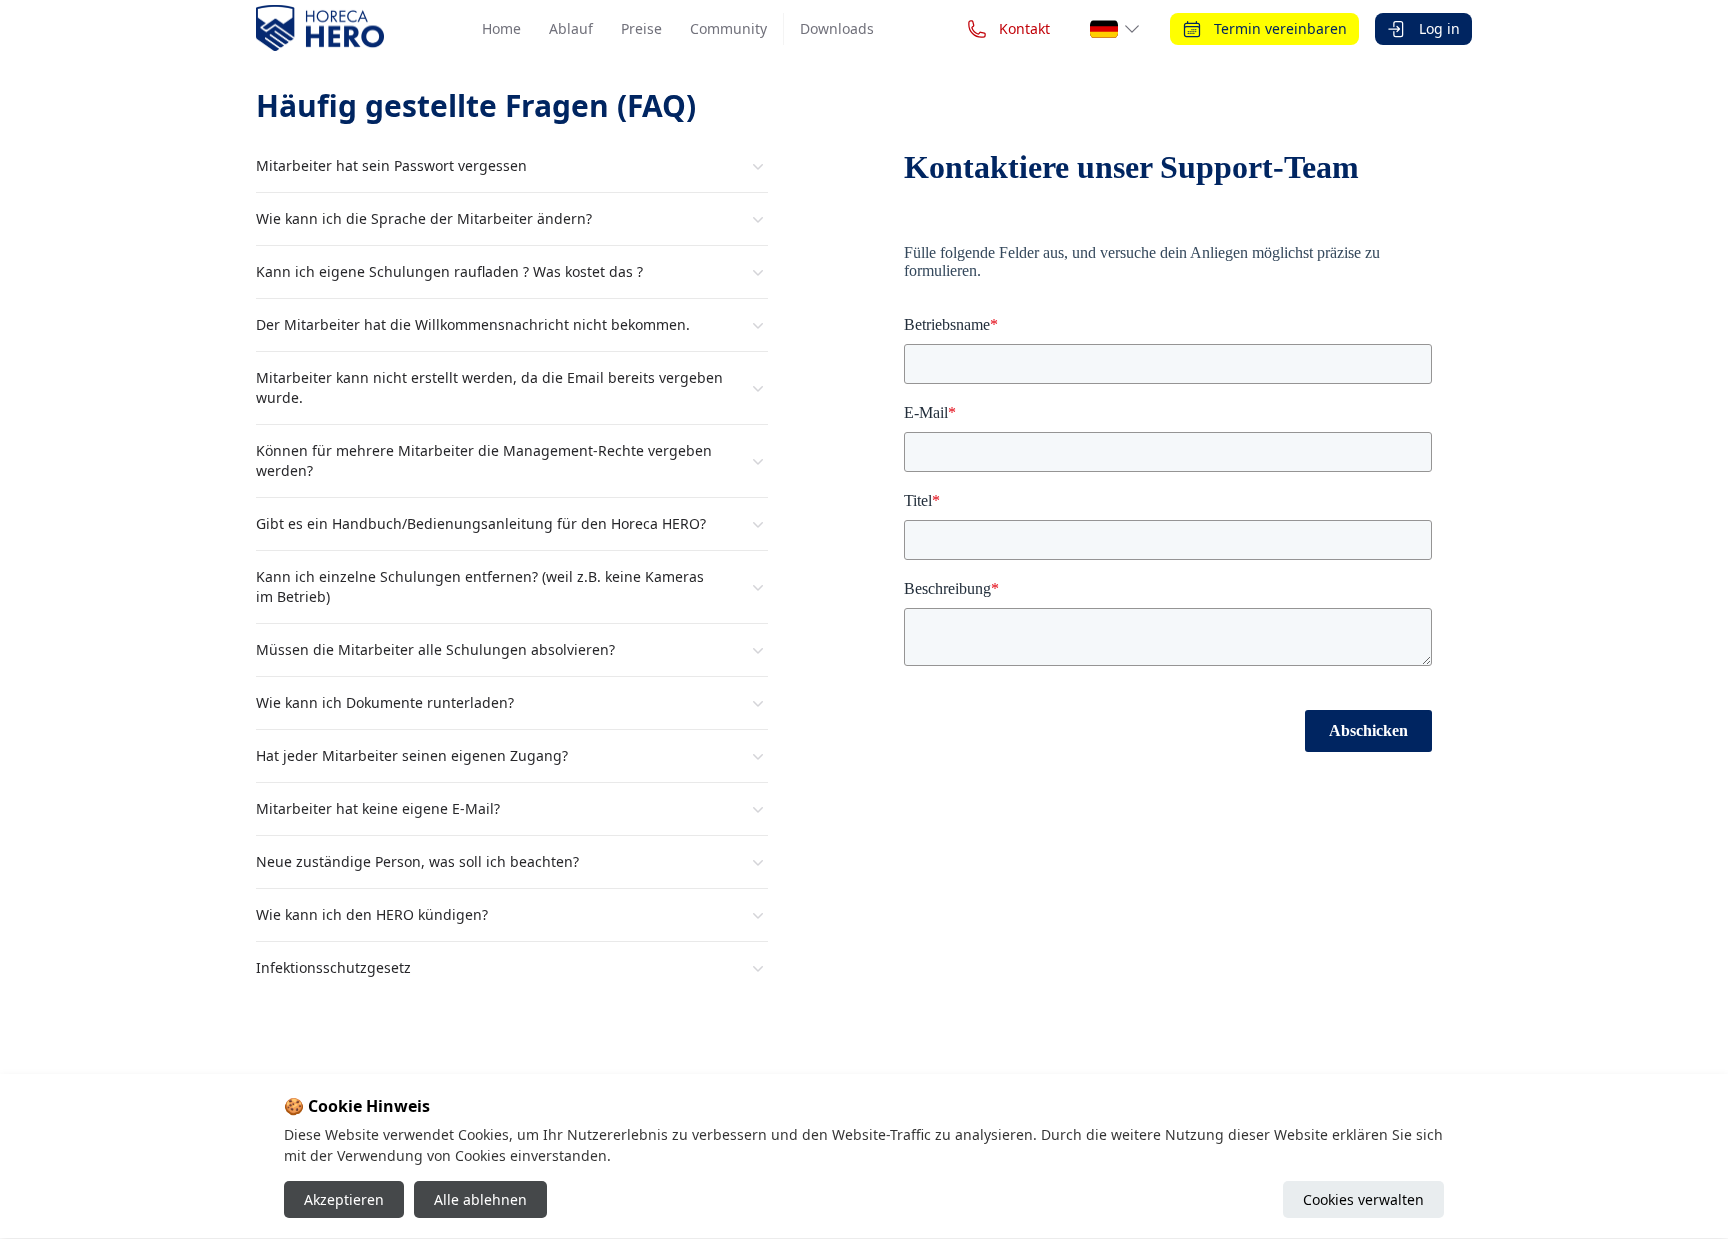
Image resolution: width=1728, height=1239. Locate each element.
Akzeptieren (344, 1200)
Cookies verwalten (1363, 1200)
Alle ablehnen (480, 1200)
